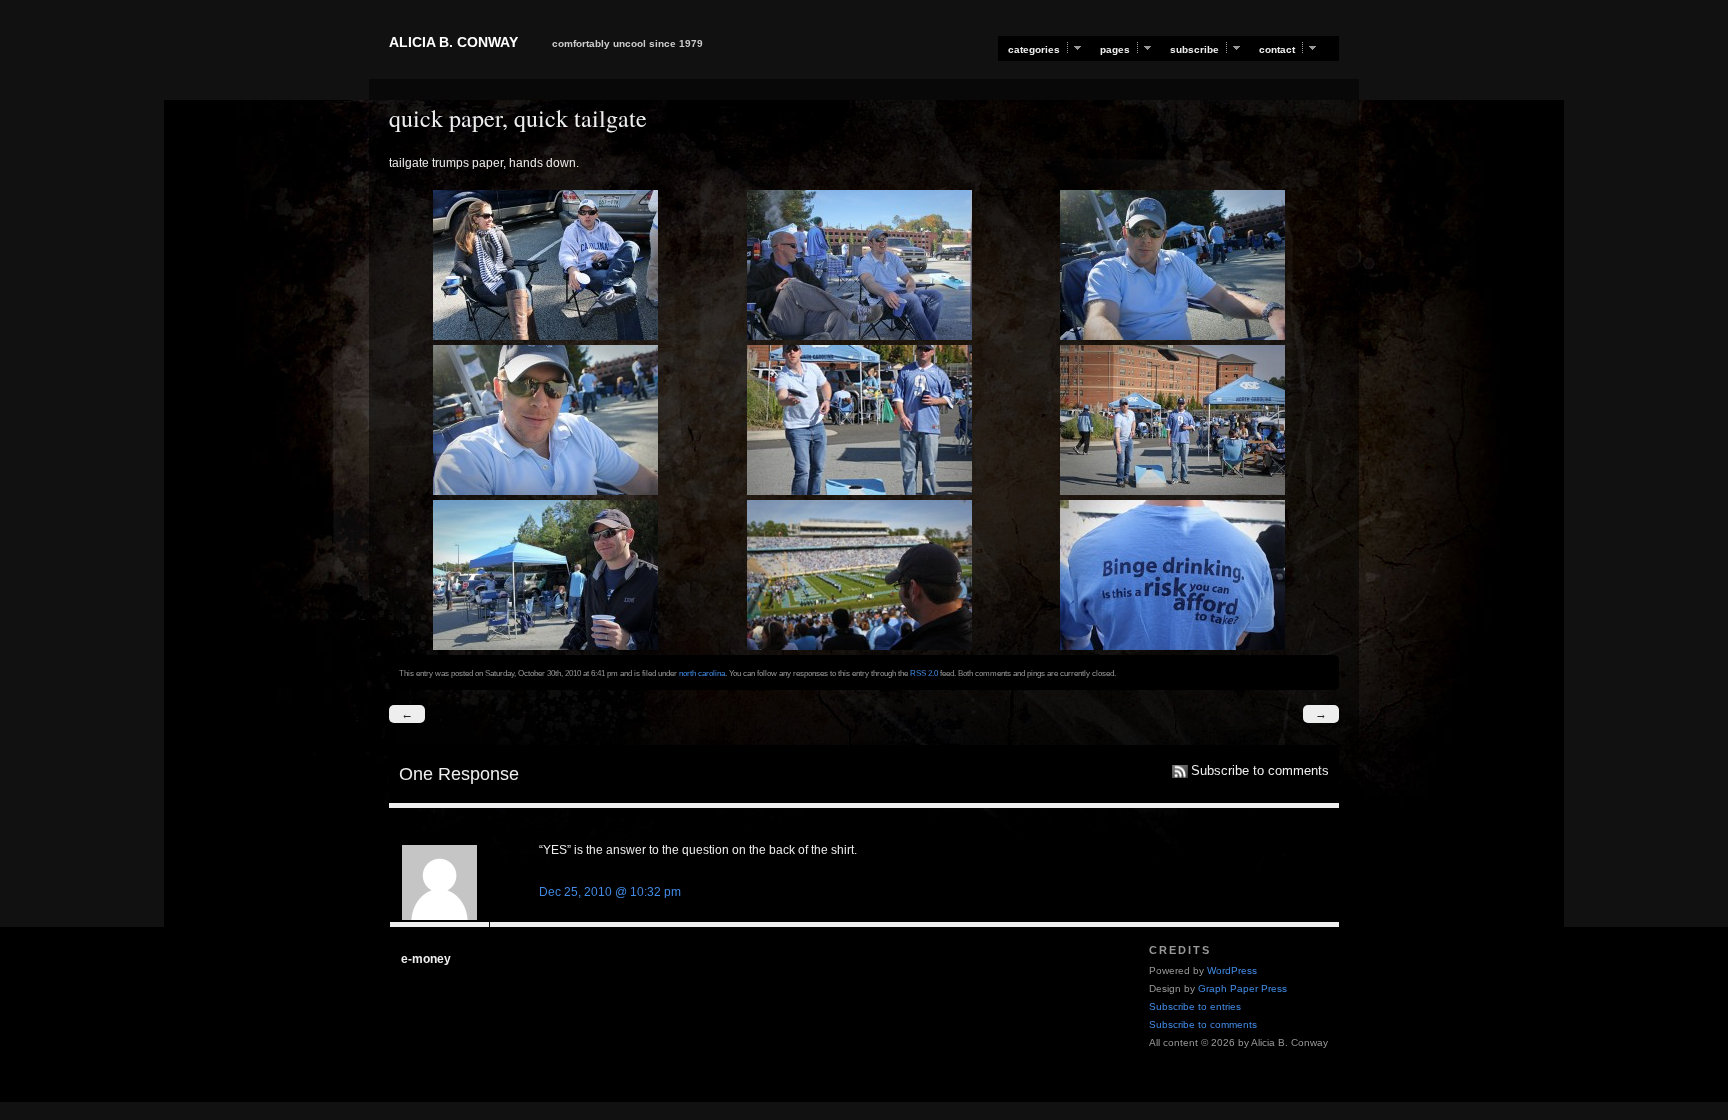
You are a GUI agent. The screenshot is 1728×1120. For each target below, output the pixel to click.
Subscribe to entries (1195, 1006)
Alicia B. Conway (453, 42)
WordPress (1232, 970)
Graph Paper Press (1242, 988)
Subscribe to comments (1260, 771)
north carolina (702, 673)
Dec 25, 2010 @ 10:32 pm (610, 892)
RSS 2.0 (924, 673)
